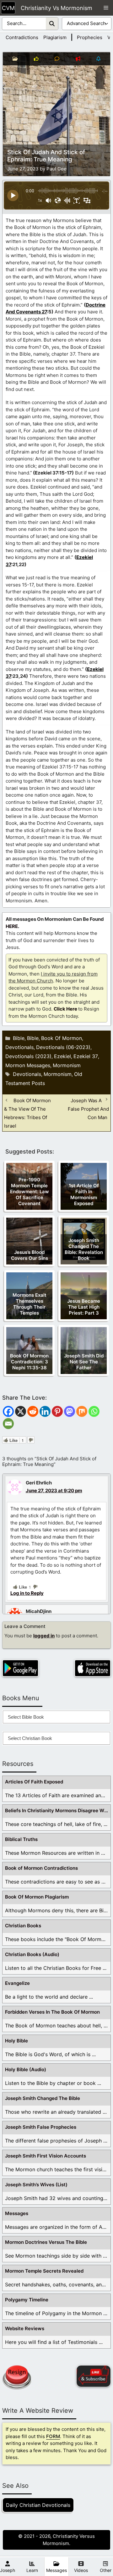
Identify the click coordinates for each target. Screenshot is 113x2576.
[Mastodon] (70, 1411)
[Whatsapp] (94, 1411)
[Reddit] (33, 1411)
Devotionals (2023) (28, 1056)
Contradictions (22, 37)
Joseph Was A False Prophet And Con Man (88, 1109)
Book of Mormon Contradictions (41, 1868)
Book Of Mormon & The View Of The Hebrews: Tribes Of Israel (27, 1113)
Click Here (65, 1009)
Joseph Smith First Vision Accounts (46, 2156)
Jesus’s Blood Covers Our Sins (30, 1255)
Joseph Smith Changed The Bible (43, 2098)
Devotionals (19, 1047)
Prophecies (90, 37)
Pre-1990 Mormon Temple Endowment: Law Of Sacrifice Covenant (30, 1192)
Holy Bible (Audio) (26, 2069)
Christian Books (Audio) (32, 1954)
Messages (17, 2213)
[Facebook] (8, 1411)
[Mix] (82, 1411)
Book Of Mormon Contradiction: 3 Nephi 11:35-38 (29, 1362)
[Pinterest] (57, 1411)
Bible (19, 1038)
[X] (21, 1411)
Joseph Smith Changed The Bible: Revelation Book (84, 1249)
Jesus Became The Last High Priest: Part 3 (84, 1307)
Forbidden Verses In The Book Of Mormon (52, 2012)
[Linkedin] (45, 1411)
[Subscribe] (94, 2376)
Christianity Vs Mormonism (56, 8)
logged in (44, 1636)
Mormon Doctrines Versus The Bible (46, 2242)
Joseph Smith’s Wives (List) (36, 2185)
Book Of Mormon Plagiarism (37, 1897)
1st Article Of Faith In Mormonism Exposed (84, 1194)
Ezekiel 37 (86, 1056)
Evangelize (17, 1983)
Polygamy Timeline (27, 2300)
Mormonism (67, 1065)
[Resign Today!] (17, 2377)
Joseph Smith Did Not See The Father (84, 1362)
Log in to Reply (27, 1593)
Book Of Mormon (62, 1038)
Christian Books (23, 1926)
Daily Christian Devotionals (38, 2505)
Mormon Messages (28, 1065)
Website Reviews (25, 2328)
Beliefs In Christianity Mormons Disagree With (58, 1810)
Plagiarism (55, 37)
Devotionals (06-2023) (63, 1047)
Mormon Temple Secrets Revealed (44, 2271)
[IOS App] (93, 1668)
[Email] (8, 1424)
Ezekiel (62, 1056)
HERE (12, 926)
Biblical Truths (21, 1839)
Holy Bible (16, 2041)
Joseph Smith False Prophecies (41, 2127)
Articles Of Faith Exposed (34, 1782)
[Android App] (20, 1668)
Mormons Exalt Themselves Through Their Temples (30, 1304)
